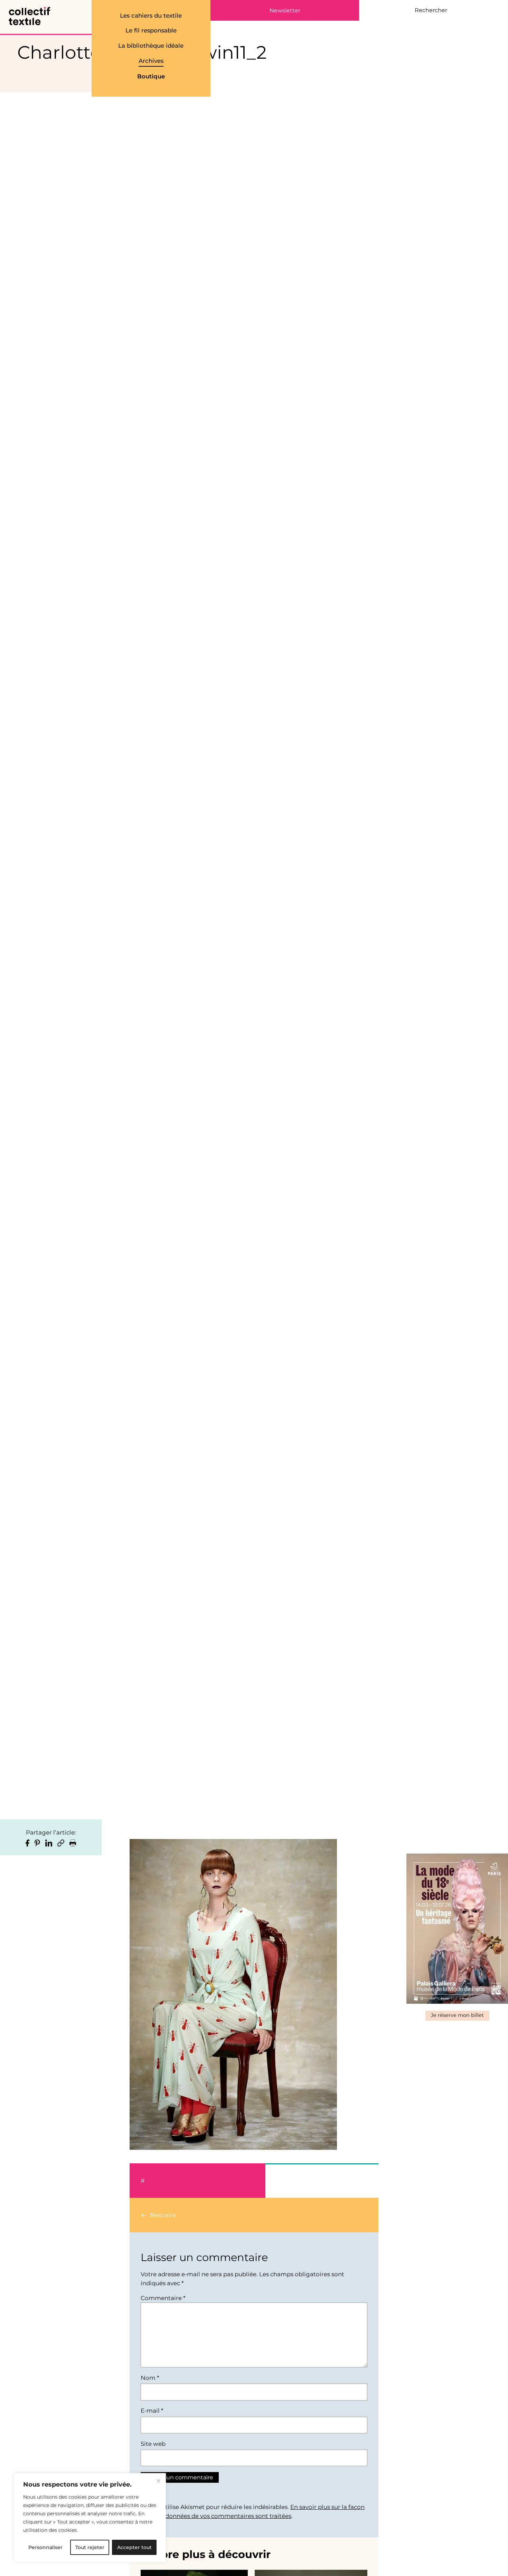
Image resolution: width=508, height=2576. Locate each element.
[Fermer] (158, 2481)
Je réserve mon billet (457, 2015)
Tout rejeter (90, 2547)
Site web (153, 2444)
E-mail (152, 2411)
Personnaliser (45, 2547)
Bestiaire (163, 2215)
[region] (90, 2518)
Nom (150, 2378)
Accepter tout (134, 2547)
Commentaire (163, 2298)
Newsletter (285, 11)
